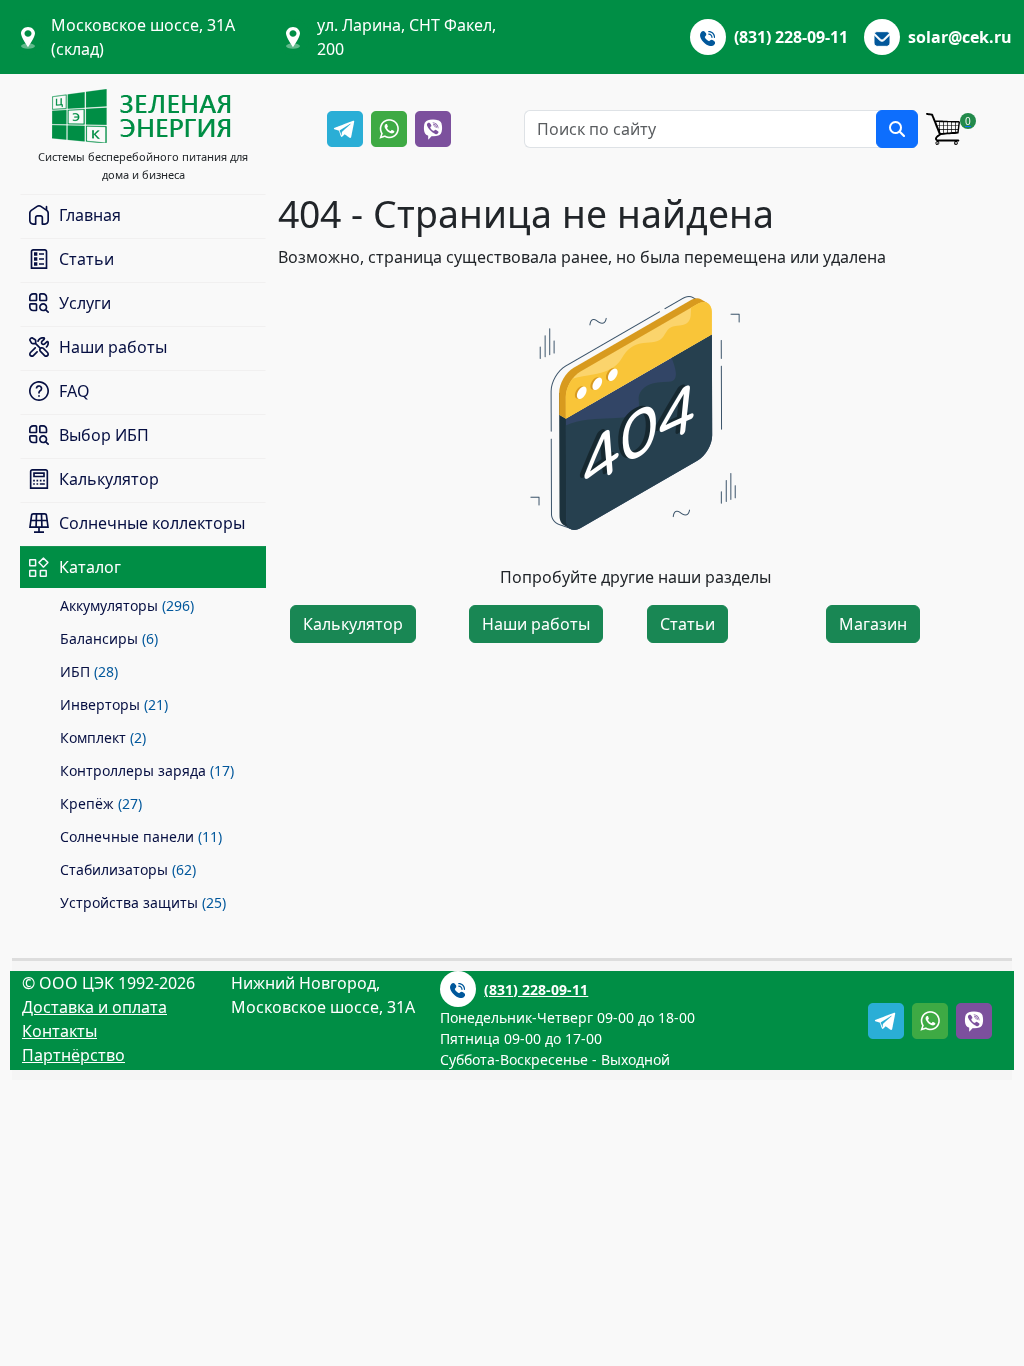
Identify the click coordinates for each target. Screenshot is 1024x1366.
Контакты (59, 1031)
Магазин (873, 624)
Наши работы (536, 624)
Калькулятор (353, 624)
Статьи (687, 624)
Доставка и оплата (94, 1007)
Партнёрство (73, 1055)
